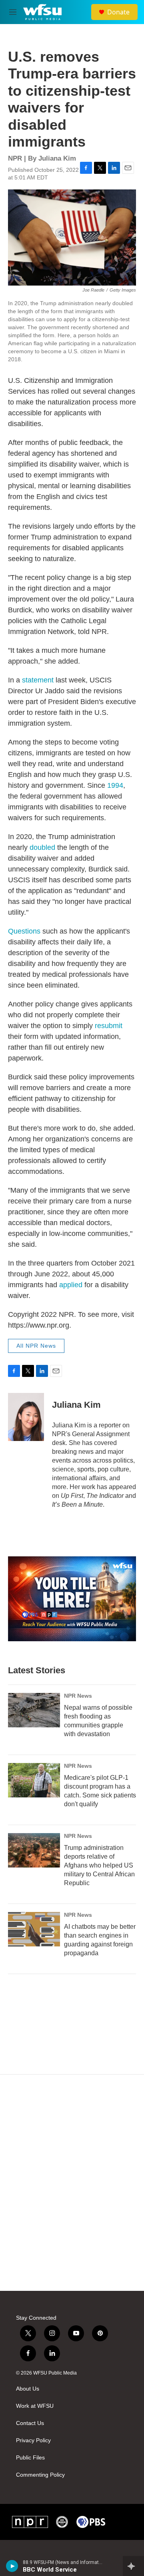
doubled (42, 847)
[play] (12, 2566)
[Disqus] (72, 2183)
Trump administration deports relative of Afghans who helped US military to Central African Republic (99, 1865)
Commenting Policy (40, 2475)
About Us (28, 2389)
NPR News (78, 1696)
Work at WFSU (35, 2406)
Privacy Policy (33, 2440)
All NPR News (36, 1346)
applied (71, 1285)
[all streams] (133, 2566)
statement (38, 680)
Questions (24, 931)
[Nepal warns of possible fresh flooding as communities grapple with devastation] (34, 1710)
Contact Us (30, 2423)
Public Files (30, 2458)
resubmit (109, 1026)
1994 (115, 785)
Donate (118, 12)
